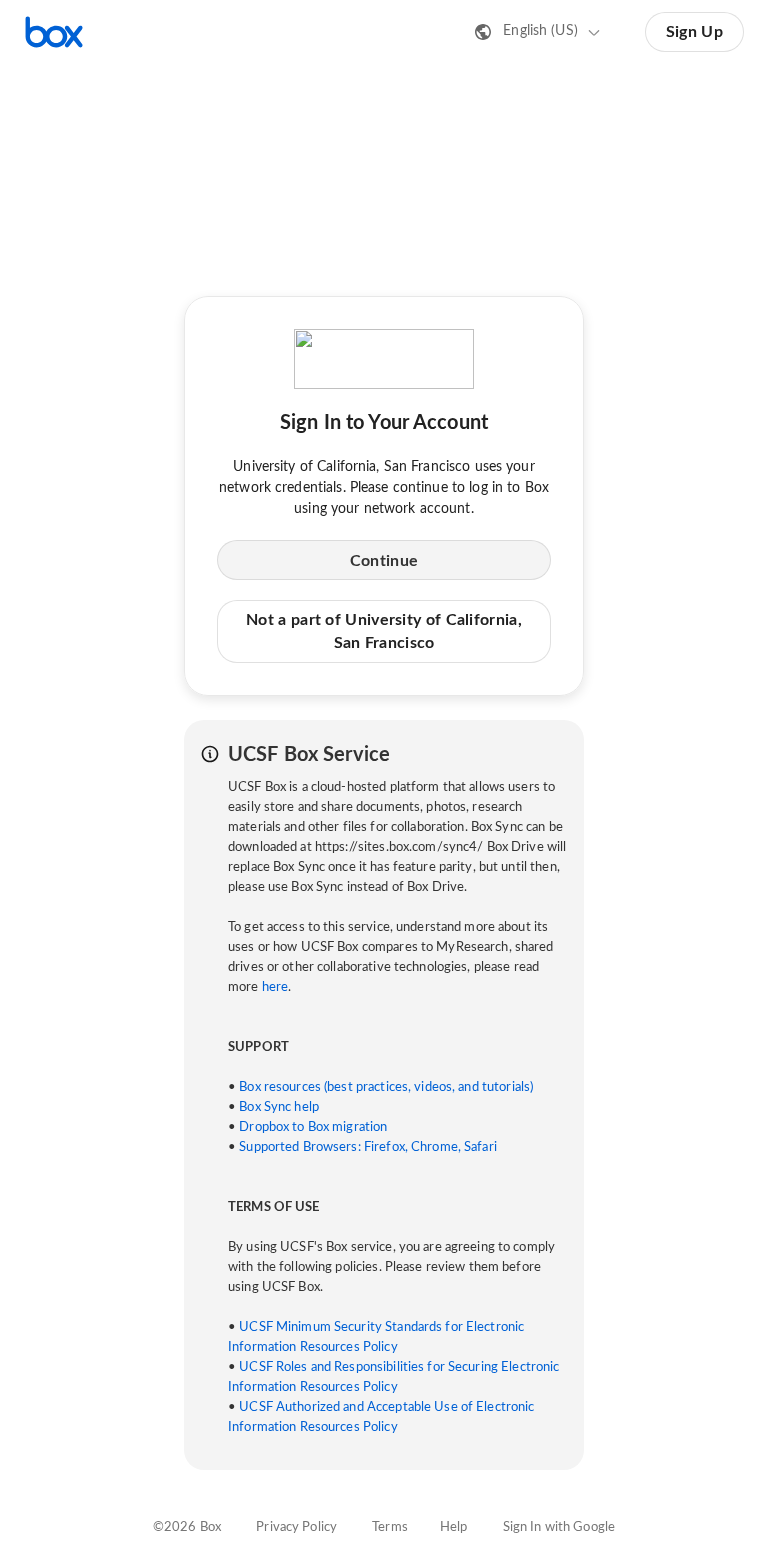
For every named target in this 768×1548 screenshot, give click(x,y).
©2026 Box (187, 1527)
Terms (390, 1527)
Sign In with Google (559, 1527)
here (275, 987)
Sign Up (694, 32)
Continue (384, 561)
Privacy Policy (296, 1527)
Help (454, 1527)
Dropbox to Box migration (313, 1127)
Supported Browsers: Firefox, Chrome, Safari (368, 1147)
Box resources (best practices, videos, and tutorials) (386, 1087)
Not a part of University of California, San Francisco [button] (384, 631)
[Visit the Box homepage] (54, 32)
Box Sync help (279, 1107)
